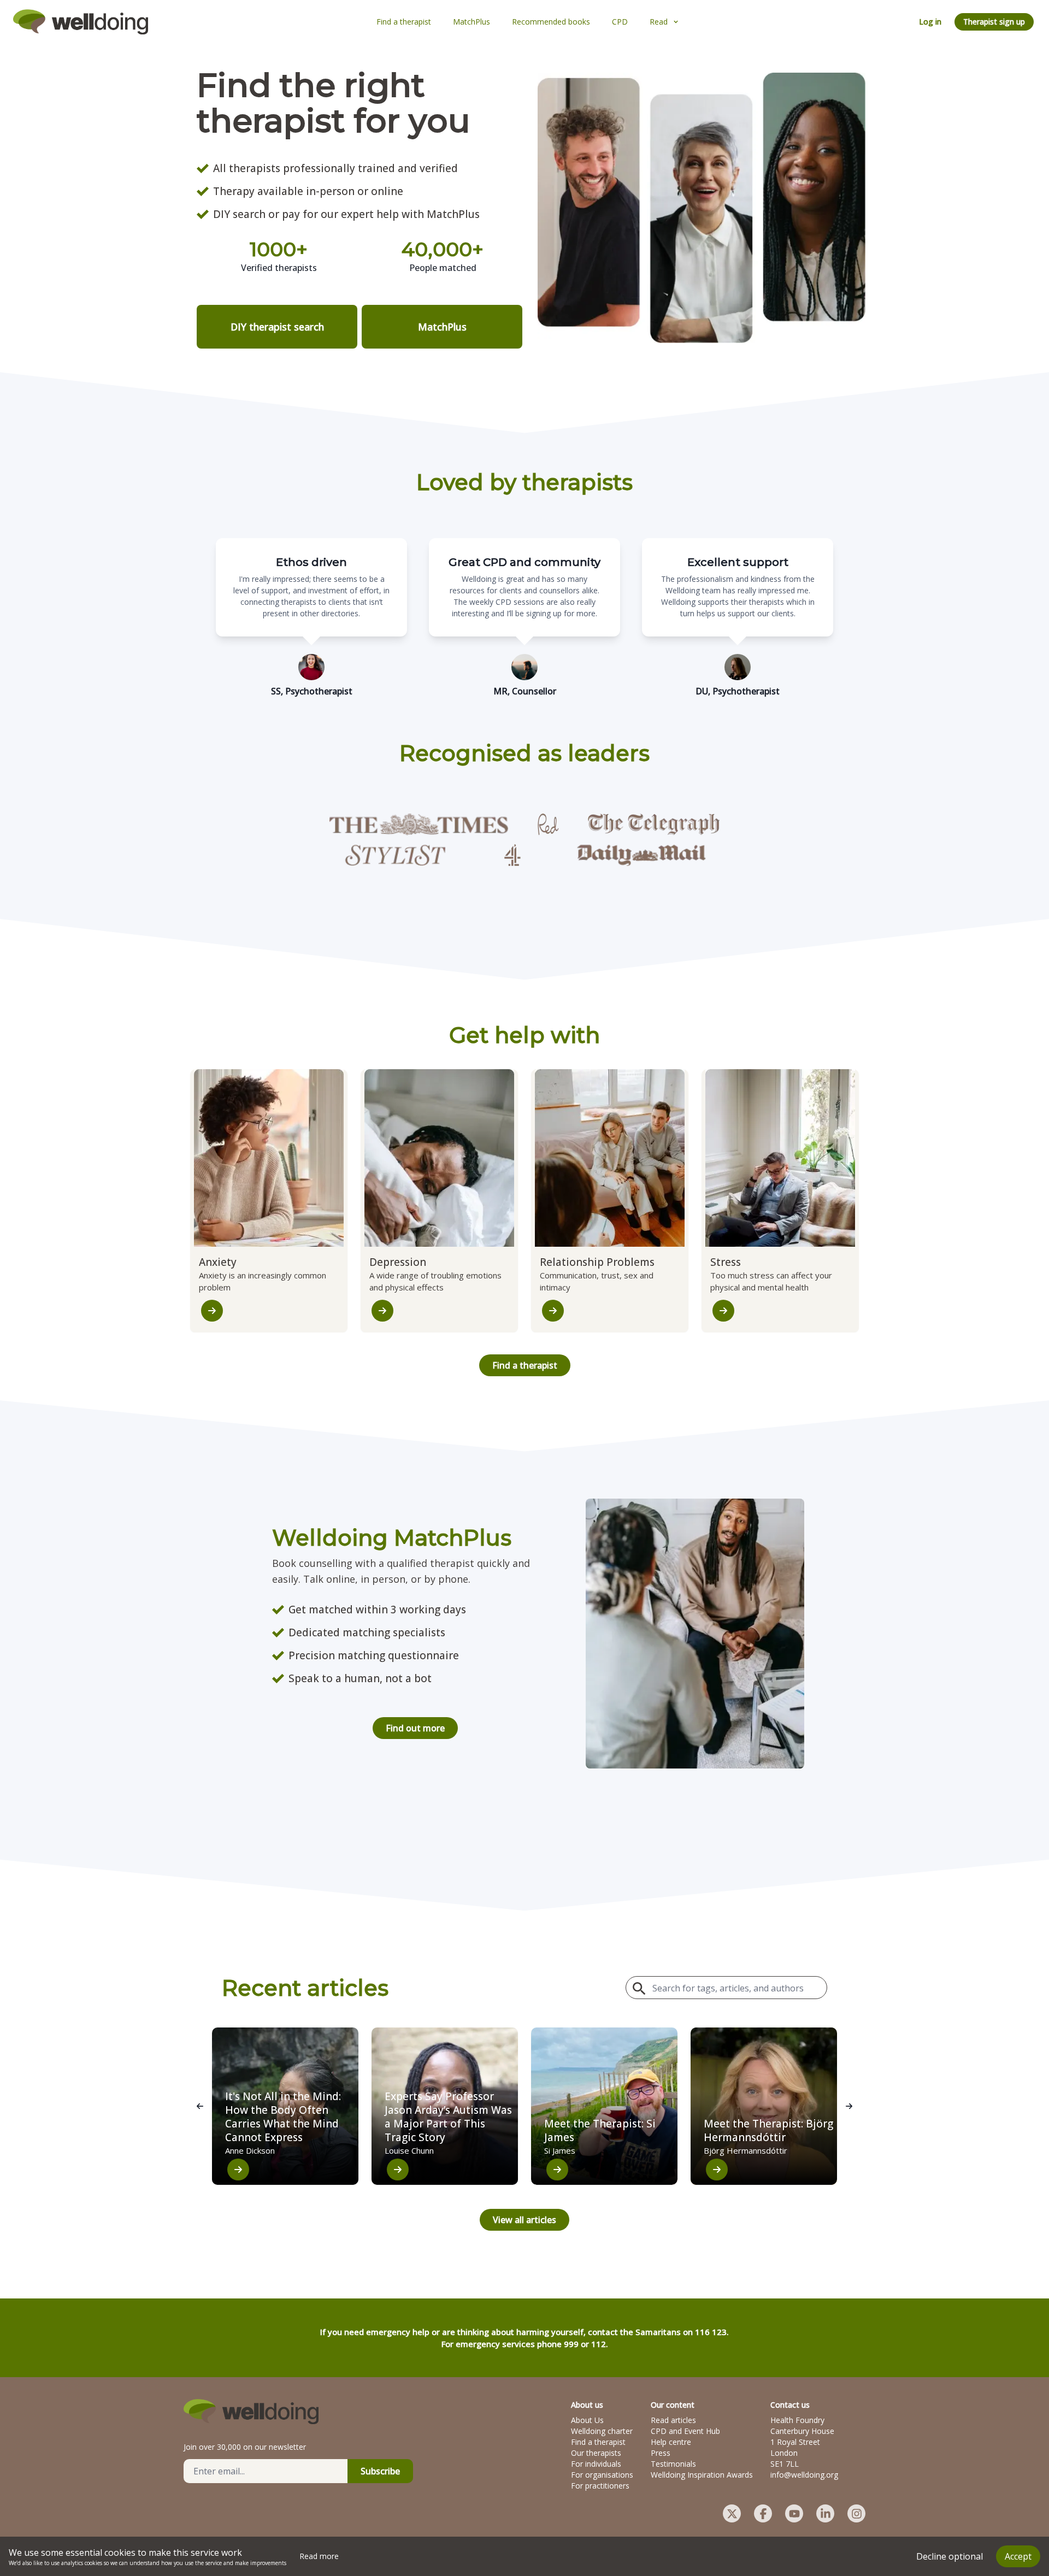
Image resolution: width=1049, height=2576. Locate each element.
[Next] (849, 2106)
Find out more (415, 1728)
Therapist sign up (994, 22)
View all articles (524, 2220)
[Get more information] (212, 1311)
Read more (319, 2556)
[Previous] (200, 2106)
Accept (1018, 2556)
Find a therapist (525, 1365)
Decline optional (950, 2556)
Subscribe (380, 2471)
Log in (930, 22)
